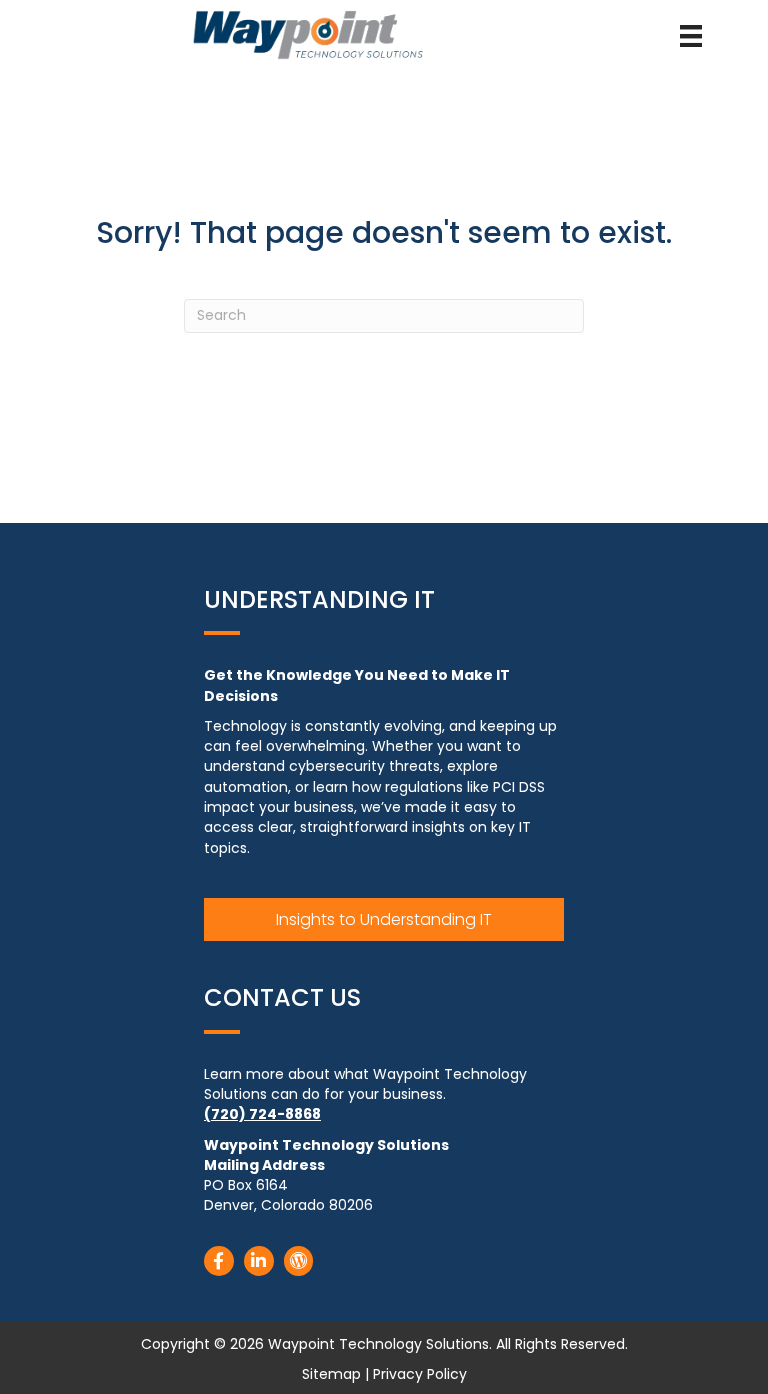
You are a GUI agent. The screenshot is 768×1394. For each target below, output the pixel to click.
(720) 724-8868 (262, 1114)
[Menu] (691, 36)
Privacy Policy (420, 1374)
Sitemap (331, 1374)
